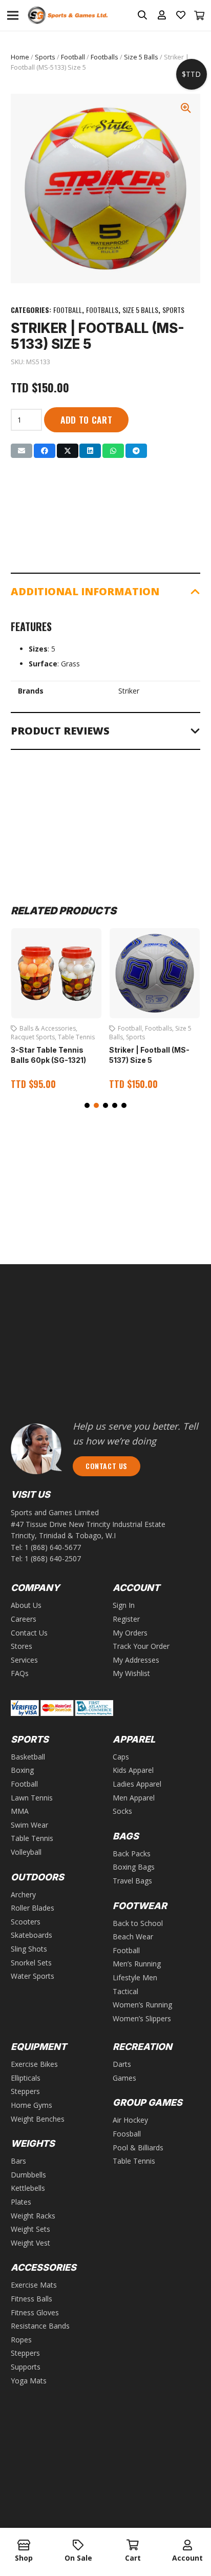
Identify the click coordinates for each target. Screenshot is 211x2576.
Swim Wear (29, 1825)
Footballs (104, 57)
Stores (22, 1646)
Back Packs (132, 1854)
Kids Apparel (133, 1770)
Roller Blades (33, 1908)
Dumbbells (28, 2175)
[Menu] (13, 15)
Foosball (127, 2134)
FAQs (20, 1673)
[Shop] (24, 2546)
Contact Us (29, 1633)
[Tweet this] (68, 451)
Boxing (22, 1770)
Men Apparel (134, 1798)
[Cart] (200, 15)
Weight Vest (30, 2243)
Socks (122, 1811)
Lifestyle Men (135, 1977)
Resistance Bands (40, 2326)
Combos (164, 1028)
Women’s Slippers (142, 2018)
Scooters (26, 1922)
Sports (45, 57)
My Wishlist (131, 1673)
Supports (26, 2367)
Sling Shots (29, 1949)
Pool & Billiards (138, 2148)
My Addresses (136, 1660)
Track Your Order (141, 1646)
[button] (87, 1105)
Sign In (124, 1605)
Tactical (125, 1991)
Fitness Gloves (35, 2312)
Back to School (138, 1923)
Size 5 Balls (141, 57)
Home (20, 57)
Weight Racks (33, 2216)
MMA (20, 1811)
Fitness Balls (31, 2299)
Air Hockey (130, 2120)
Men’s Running (137, 1964)
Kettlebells (28, 2188)
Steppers (25, 2091)
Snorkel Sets (31, 1963)
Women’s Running (142, 2005)
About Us (26, 1605)
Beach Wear (133, 1936)
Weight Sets (30, 2229)
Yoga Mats (29, 2381)
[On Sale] (79, 2546)
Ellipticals (26, 2078)
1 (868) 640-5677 (53, 1547)
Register (126, 1619)
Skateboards (31, 1935)
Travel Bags (132, 1881)
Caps (121, 1757)
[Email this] (22, 451)
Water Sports (33, 1976)
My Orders (130, 1633)
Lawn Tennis (32, 1798)
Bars (18, 2161)
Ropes (21, 2340)
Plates (21, 2202)
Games (124, 2078)
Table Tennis (32, 1838)
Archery (23, 1894)
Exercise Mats (34, 2285)
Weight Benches (38, 2119)
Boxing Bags (134, 1867)
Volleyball (26, 1852)
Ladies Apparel (137, 1784)
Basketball (133, 1028)
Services (24, 1660)
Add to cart (87, 420)
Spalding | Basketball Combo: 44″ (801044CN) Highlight (155, 1052)
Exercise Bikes (34, 2064)
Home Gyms (31, 2105)
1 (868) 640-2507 (53, 1558)
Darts (122, 2064)
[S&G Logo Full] (68, 16)
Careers (24, 1619)
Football (73, 57)
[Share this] (45, 451)
